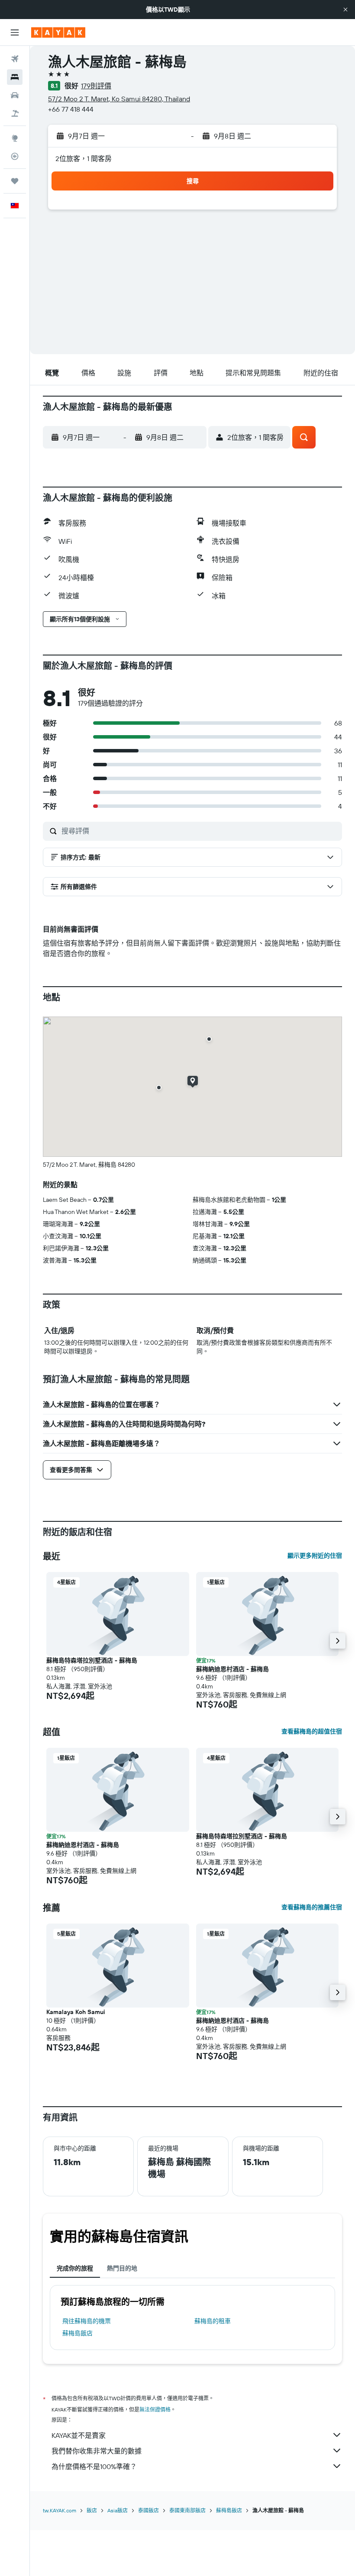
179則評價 (96, 86)
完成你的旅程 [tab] (75, 2268)
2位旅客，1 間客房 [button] (84, 158)
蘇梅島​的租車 (213, 2321)
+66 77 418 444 (71, 109)
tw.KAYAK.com (60, 2510)
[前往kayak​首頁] (58, 32)
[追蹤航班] (15, 156)
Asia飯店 (118, 2510)
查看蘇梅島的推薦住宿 (312, 1907)
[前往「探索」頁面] (15, 138)
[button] (345, 10)
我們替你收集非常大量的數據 (97, 2451)
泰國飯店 (148, 2510)
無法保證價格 (155, 2410)
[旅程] (15, 181)
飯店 (92, 2510)
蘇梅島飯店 (77, 2333)
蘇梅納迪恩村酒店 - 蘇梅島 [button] (232, 1669)
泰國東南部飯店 (187, 2510)
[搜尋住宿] (15, 77)
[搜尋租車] (15, 95)
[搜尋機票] (15, 59)
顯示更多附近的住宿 (315, 1556)
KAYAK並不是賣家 (79, 2435)
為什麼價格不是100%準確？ (94, 2466)
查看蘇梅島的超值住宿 (312, 1731)
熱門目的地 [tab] (122, 2268)
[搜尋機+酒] (15, 113)
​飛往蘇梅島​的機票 (87, 2321)
